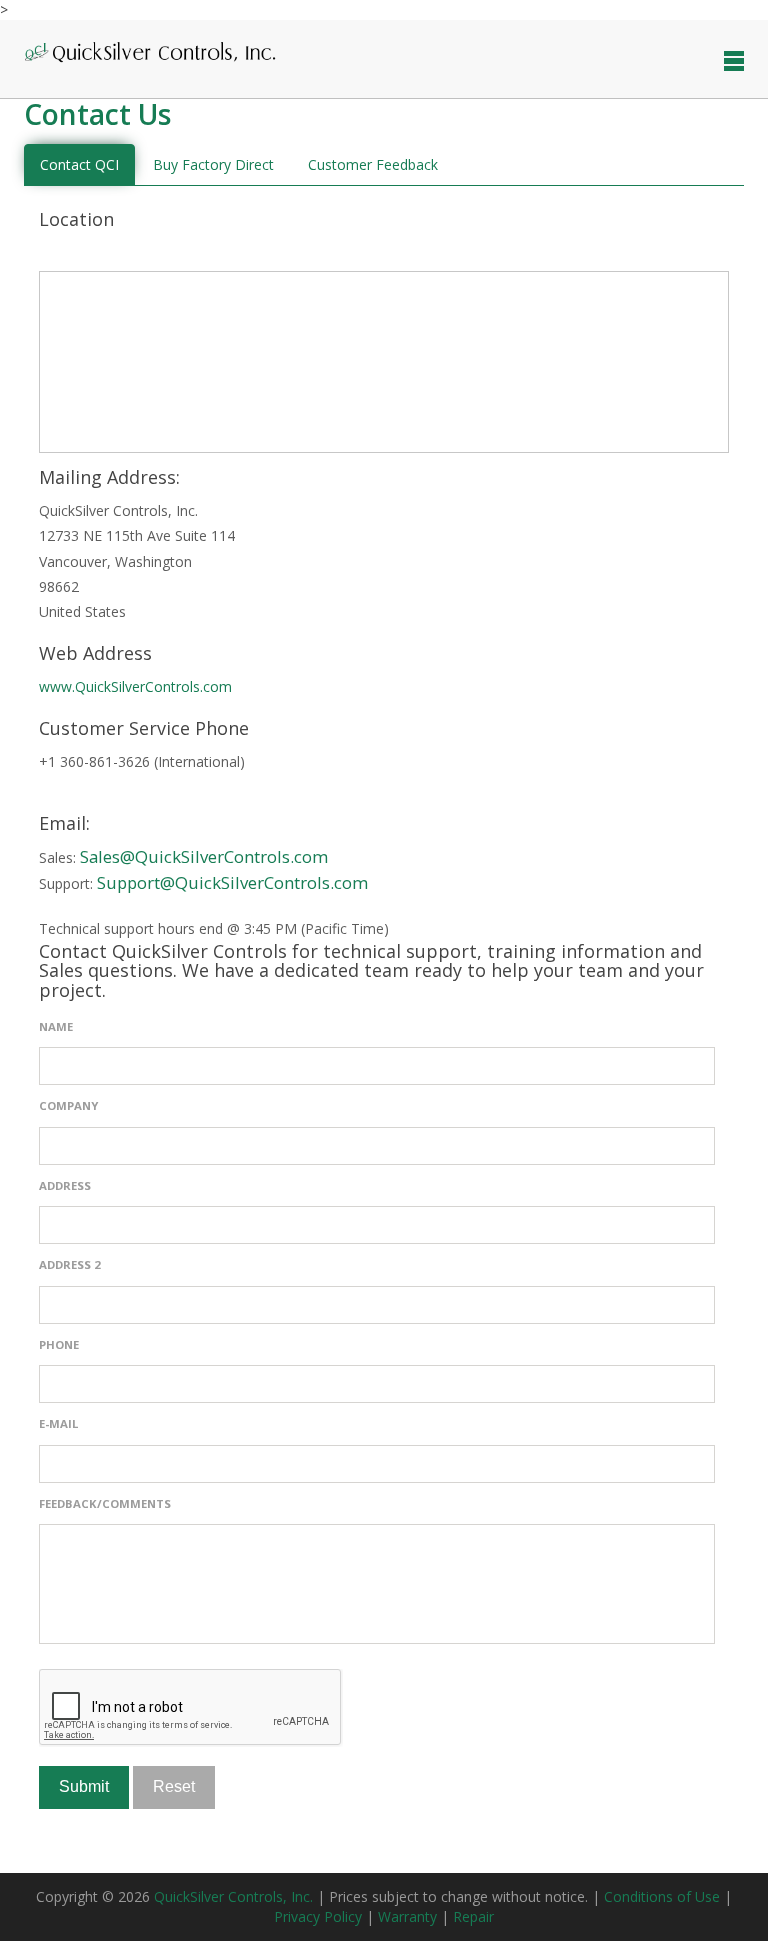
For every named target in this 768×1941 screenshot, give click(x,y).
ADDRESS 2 (70, 1264)
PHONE (59, 1344)
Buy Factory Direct (213, 164)
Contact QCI (79, 164)
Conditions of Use (664, 1896)
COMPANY (68, 1105)
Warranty (409, 1916)
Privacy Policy (320, 1916)
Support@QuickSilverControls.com (232, 882)
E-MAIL (58, 1423)
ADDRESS (65, 1185)
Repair (473, 1916)
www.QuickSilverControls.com (135, 686)
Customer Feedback (373, 164)
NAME (56, 1026)
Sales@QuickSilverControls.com (204, 856)
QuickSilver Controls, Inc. (235, 1896)
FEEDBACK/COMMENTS (105, 1503)
